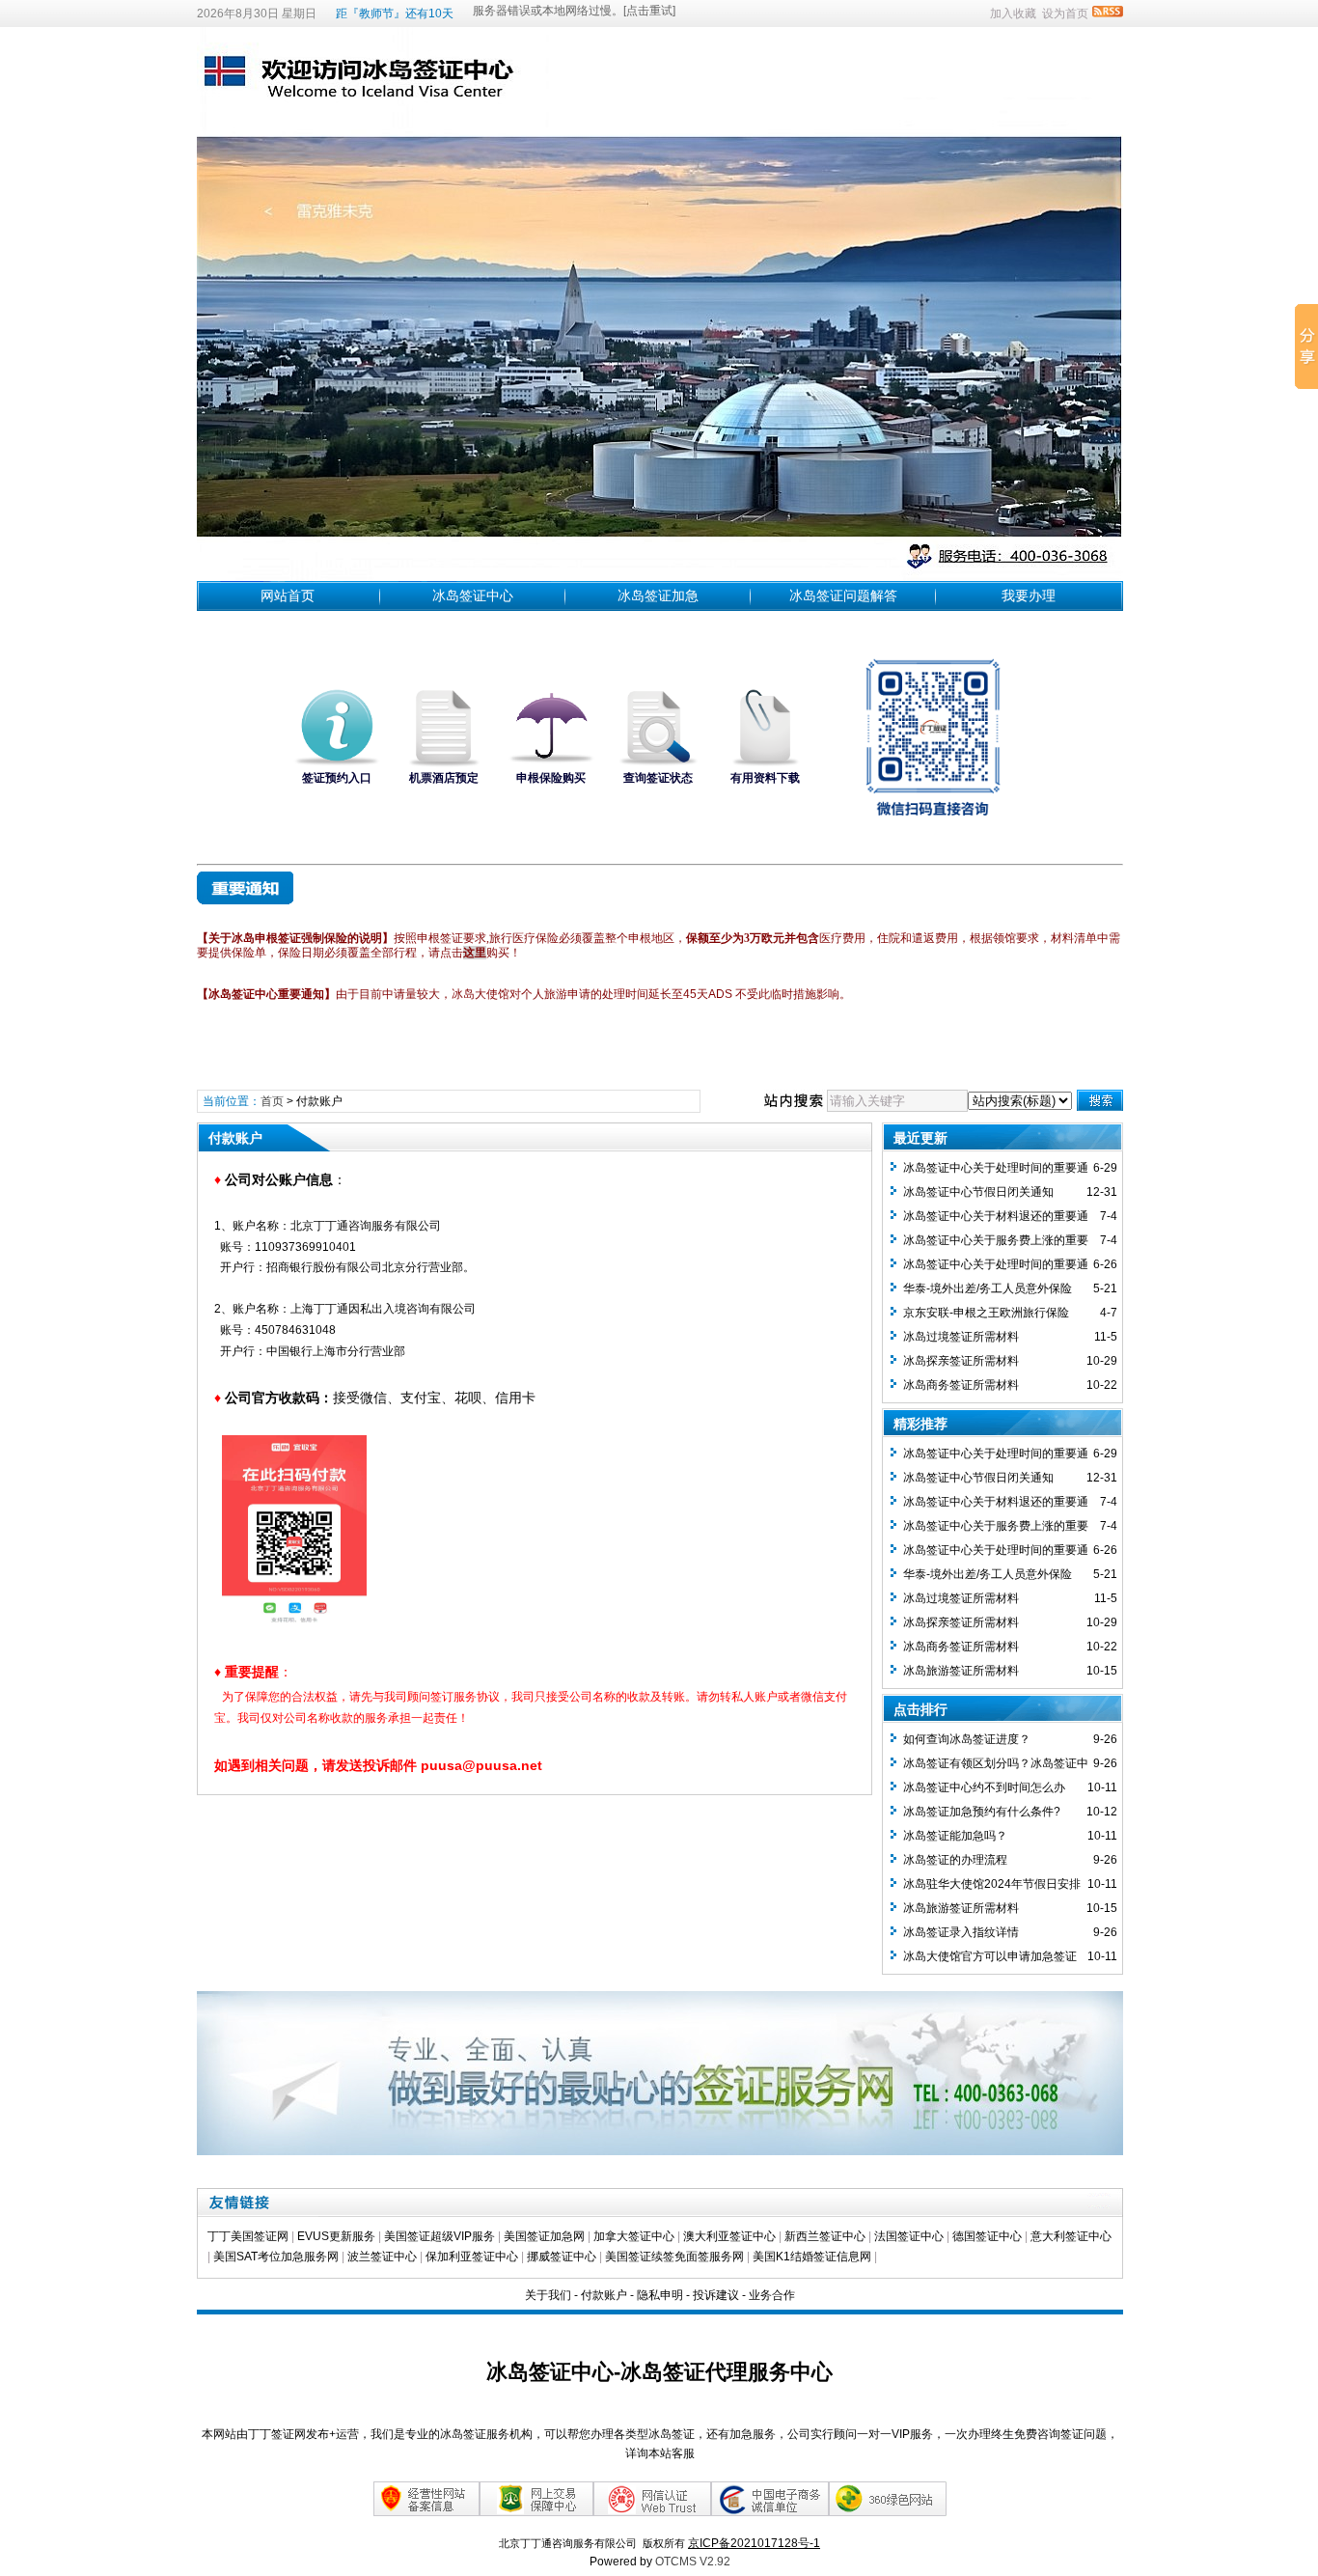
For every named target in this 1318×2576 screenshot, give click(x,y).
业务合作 (772, 2295)
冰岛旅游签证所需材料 (961, 1671)
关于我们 (548, 2295)
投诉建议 (716, 2295)
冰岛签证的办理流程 (955, 1860)
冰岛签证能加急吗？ (955, 1836)
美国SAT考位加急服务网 (276, 2257)
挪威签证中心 (562, 2257)
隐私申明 (660, 2295)
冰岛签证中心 (473, 596)
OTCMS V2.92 (693, 2562)
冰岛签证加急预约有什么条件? (982, 1812)
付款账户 (604, 2295)
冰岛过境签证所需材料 (961, 1337)
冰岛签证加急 (658, 596)
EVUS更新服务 (336, 2236)
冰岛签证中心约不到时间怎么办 (984, 1787)
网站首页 (288, 596)
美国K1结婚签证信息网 (812, 2257)
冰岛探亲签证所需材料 (961, 1361)
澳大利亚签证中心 (729, 2236)
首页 (272, 1101)
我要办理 (1029, 596)
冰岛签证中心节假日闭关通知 (978, 1192)
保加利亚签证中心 (472, 2257)
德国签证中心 (987, 2236)
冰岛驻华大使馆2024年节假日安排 (992, 1884)
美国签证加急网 (544, 2236)
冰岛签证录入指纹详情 (961, 1932)
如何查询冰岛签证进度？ (967, 1739)
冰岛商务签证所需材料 (961, 1385)
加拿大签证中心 (634, 2236)
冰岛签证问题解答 (843, 596)
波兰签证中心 (382, 2257)
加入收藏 (1013, 14)
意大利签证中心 (1071, 2236)
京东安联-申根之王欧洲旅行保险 (986, 1313)
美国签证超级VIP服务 (439, 2236)
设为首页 (1065, 14)
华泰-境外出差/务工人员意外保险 (988, 1288)
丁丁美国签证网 (248, 2236)
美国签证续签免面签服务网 (674, 2257)
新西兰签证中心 (825, 2236)
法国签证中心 (909, 2236)
